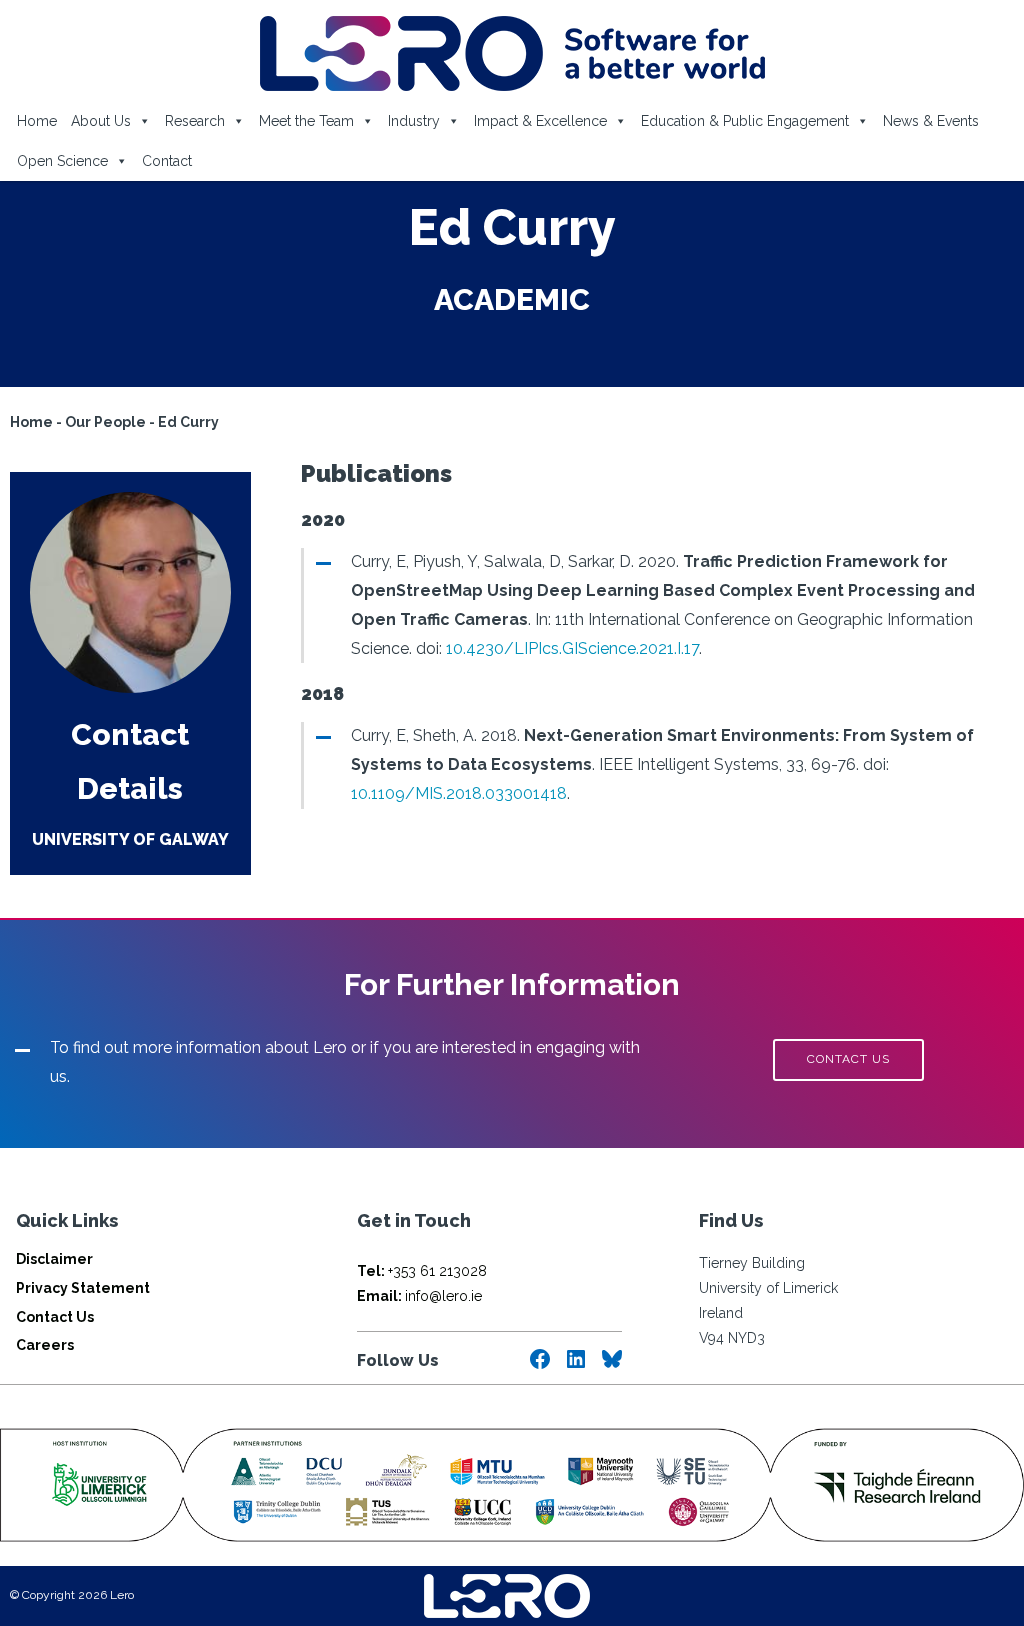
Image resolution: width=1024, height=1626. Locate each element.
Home (37, 121)
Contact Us (55, 1317)
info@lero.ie (419, 1296)
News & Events (931, 121)
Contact (167, 161)
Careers (45, 1345)
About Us (101, 121)
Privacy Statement (83, 1288)
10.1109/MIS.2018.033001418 (459, 793)
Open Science (62, 161)
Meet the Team (306, 121)
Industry (414, 121)
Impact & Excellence (540, 121)
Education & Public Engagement (745, 121)
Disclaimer (54, 1259)
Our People (105, 422)
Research (195, 121)
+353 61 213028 (422, 1271)
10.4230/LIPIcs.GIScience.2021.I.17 (572, 648)
